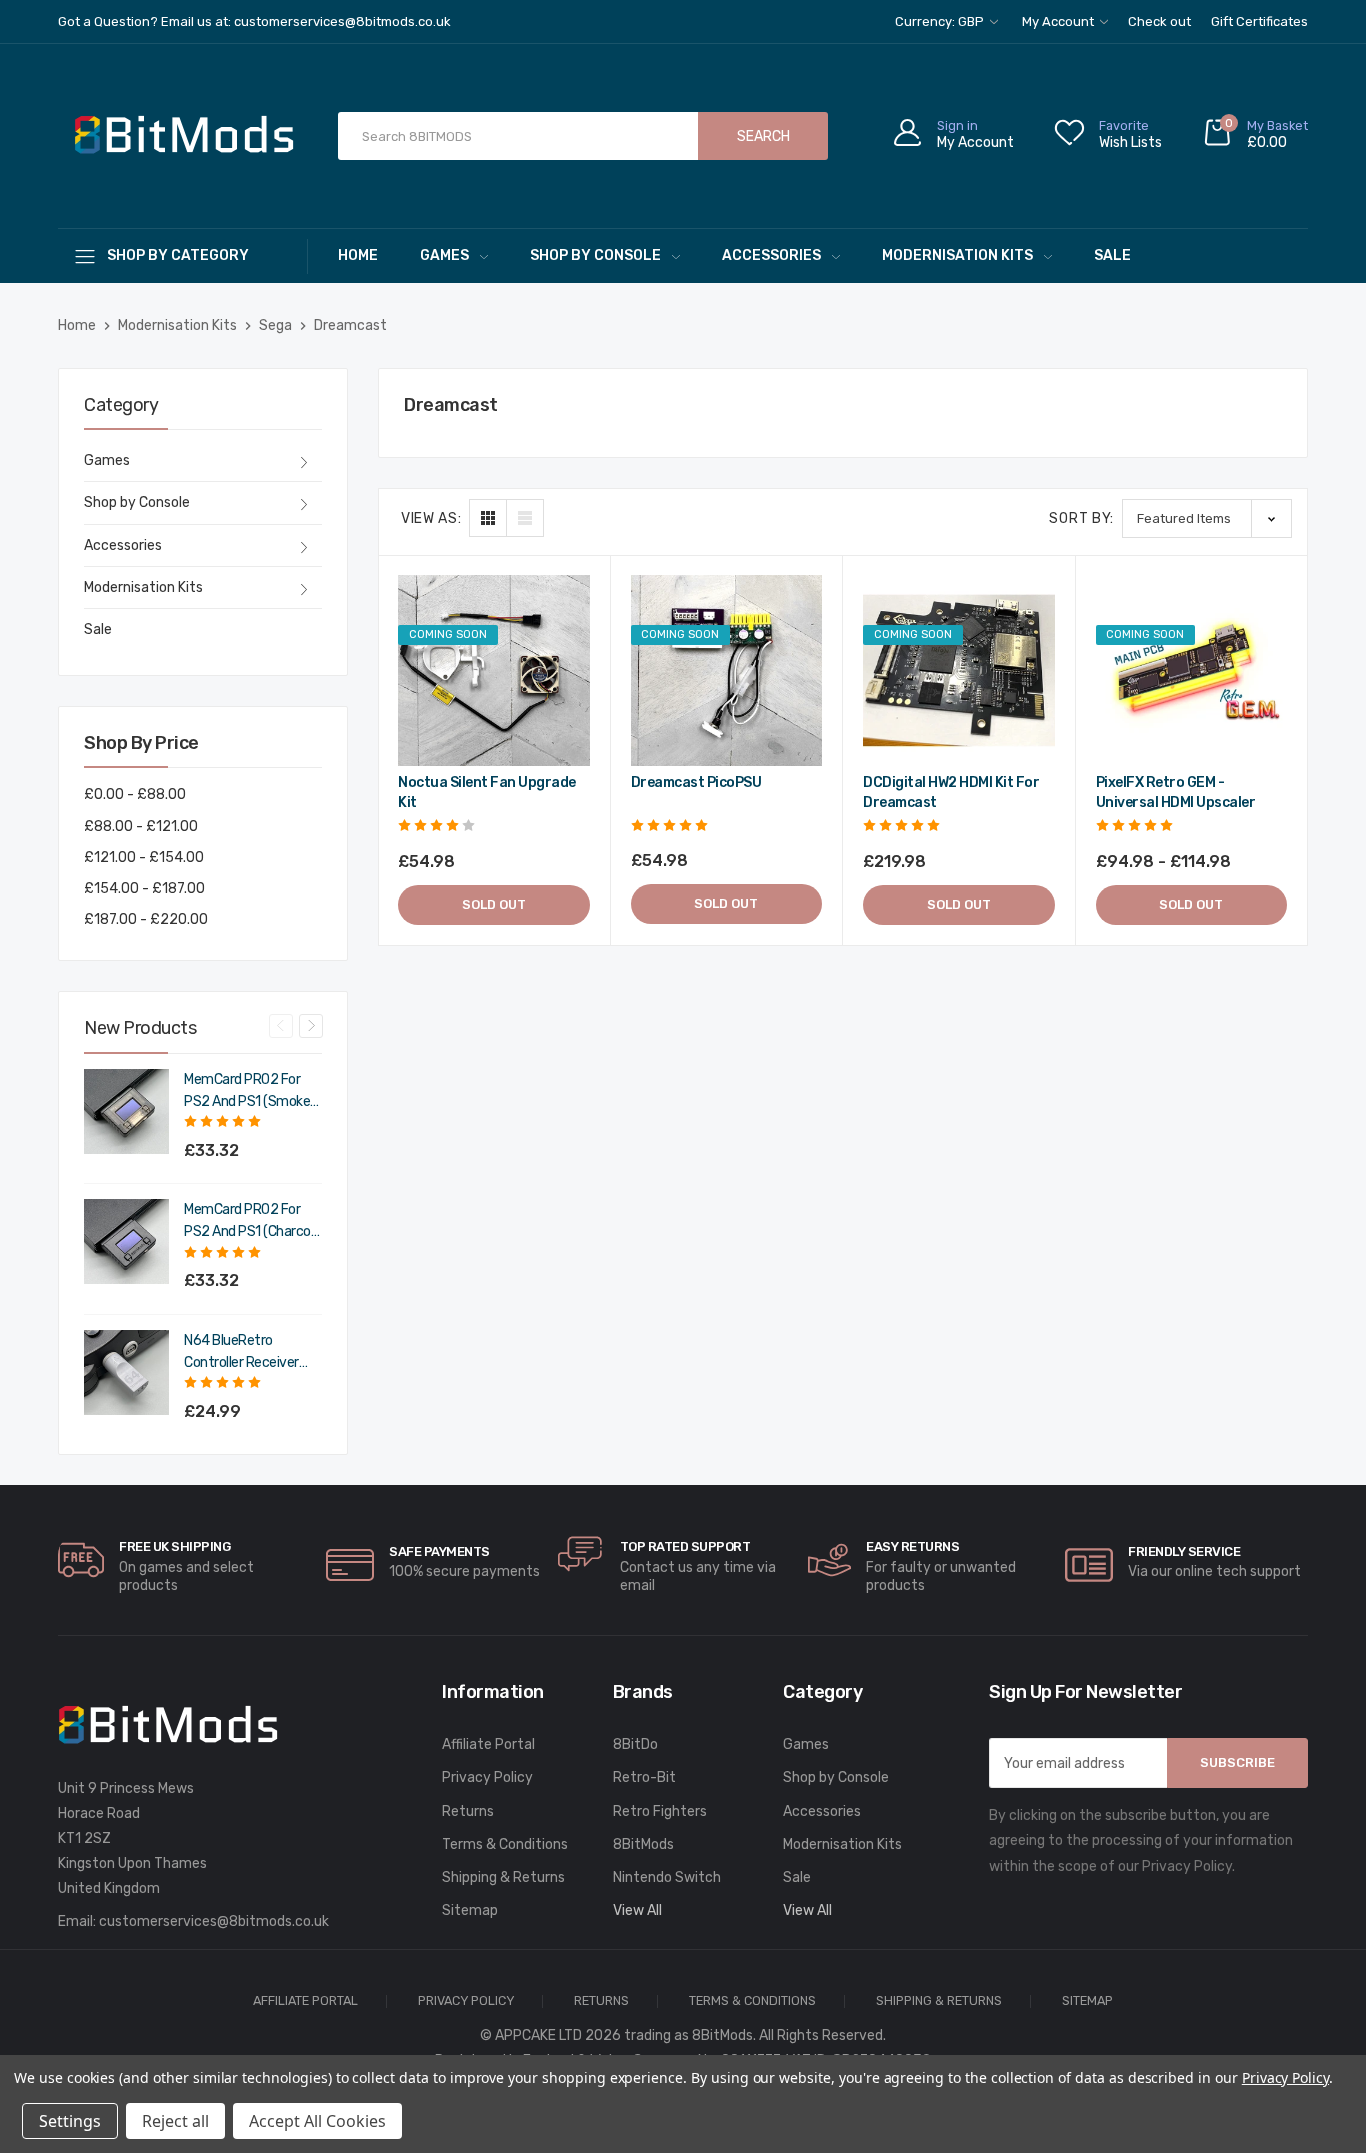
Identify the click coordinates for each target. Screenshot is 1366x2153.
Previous (281, 1026)
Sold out (494, 904)
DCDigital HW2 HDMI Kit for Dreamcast (951, 792)
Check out (1159, 21)
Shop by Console (595, 255)
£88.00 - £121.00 (141, 826)
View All (637, 1910)
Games (444, 255)
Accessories (771, 255)
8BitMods (643, 1844)
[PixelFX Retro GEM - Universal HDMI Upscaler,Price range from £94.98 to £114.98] (1192, 671)
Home (358, 255)
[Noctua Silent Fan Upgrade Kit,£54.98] (494, 671)
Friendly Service (1184, 1551)
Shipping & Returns (503, 1877)
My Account (1059, 21)
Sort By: (1081, 518)
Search (763, 136)
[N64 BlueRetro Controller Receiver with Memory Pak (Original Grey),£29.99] (126, 1372)
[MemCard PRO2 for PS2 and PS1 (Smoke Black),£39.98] (126, 1111)
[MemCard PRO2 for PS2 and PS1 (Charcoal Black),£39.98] (126, 1241)
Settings (70, 2121)
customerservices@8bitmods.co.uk (214, 1921)
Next (311, 1026)
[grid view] (488, 518)
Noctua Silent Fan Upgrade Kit (487, 792)
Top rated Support (685, 1546)
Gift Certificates (1259, 21)
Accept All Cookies (317, 2121)
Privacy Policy (487, 1777)
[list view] (525, 518)
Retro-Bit (644, 1777)
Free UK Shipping (174, 1546)
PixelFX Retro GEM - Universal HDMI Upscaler (1176, 792)
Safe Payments (439, 1551)
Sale (1112, 255)
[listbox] (1207, 518)
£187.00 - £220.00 (146, 919)
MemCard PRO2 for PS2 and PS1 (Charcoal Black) (252, 1222)
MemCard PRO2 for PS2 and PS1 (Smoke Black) (247, 1092)
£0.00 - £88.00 (135, 794)
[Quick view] (572, 677)
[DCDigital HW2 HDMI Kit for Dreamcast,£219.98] (959, 671)
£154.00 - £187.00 (144, 888)
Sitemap (470, 1910)
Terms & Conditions (505, 1844)
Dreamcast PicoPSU (696, 782)
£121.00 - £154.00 (144, 857)
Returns (468, 1811)
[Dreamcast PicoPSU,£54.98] (727, 671)
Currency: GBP (941, 21)
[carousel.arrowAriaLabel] (81, 1560)
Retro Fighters (660, 1811)
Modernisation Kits (957, 255)
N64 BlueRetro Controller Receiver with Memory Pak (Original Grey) (241, 1353)
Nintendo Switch (667, 1877)
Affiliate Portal (488, 1744)
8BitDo (635, 1744)
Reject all (175, 2121)
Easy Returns (912, 1546)
